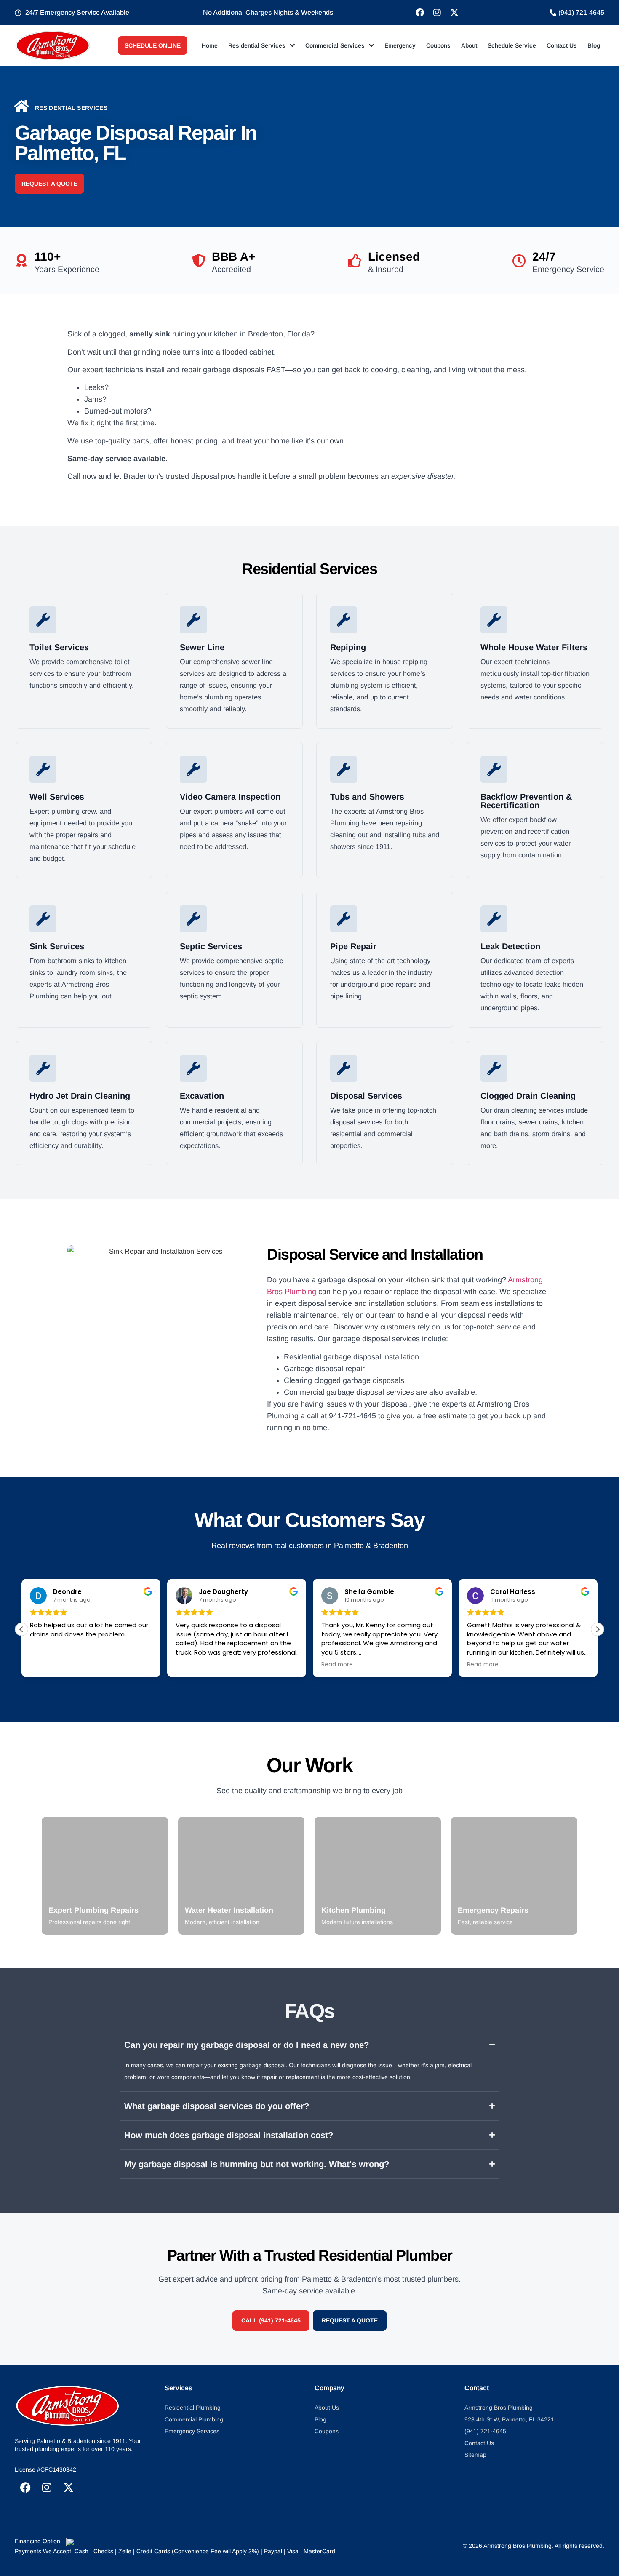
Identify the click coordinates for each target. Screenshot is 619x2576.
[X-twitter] (454, 13)
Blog (594, 45)
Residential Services (257, 45)
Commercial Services (335, 45)
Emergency (400, 45)
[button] (598, 1629)
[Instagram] (437, 13)
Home (210, 45)
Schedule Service (512, 45)
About (469, 45)
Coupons (438, 45)
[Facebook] (420, 13)
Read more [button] (337, 1665)
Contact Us (562, 45)
